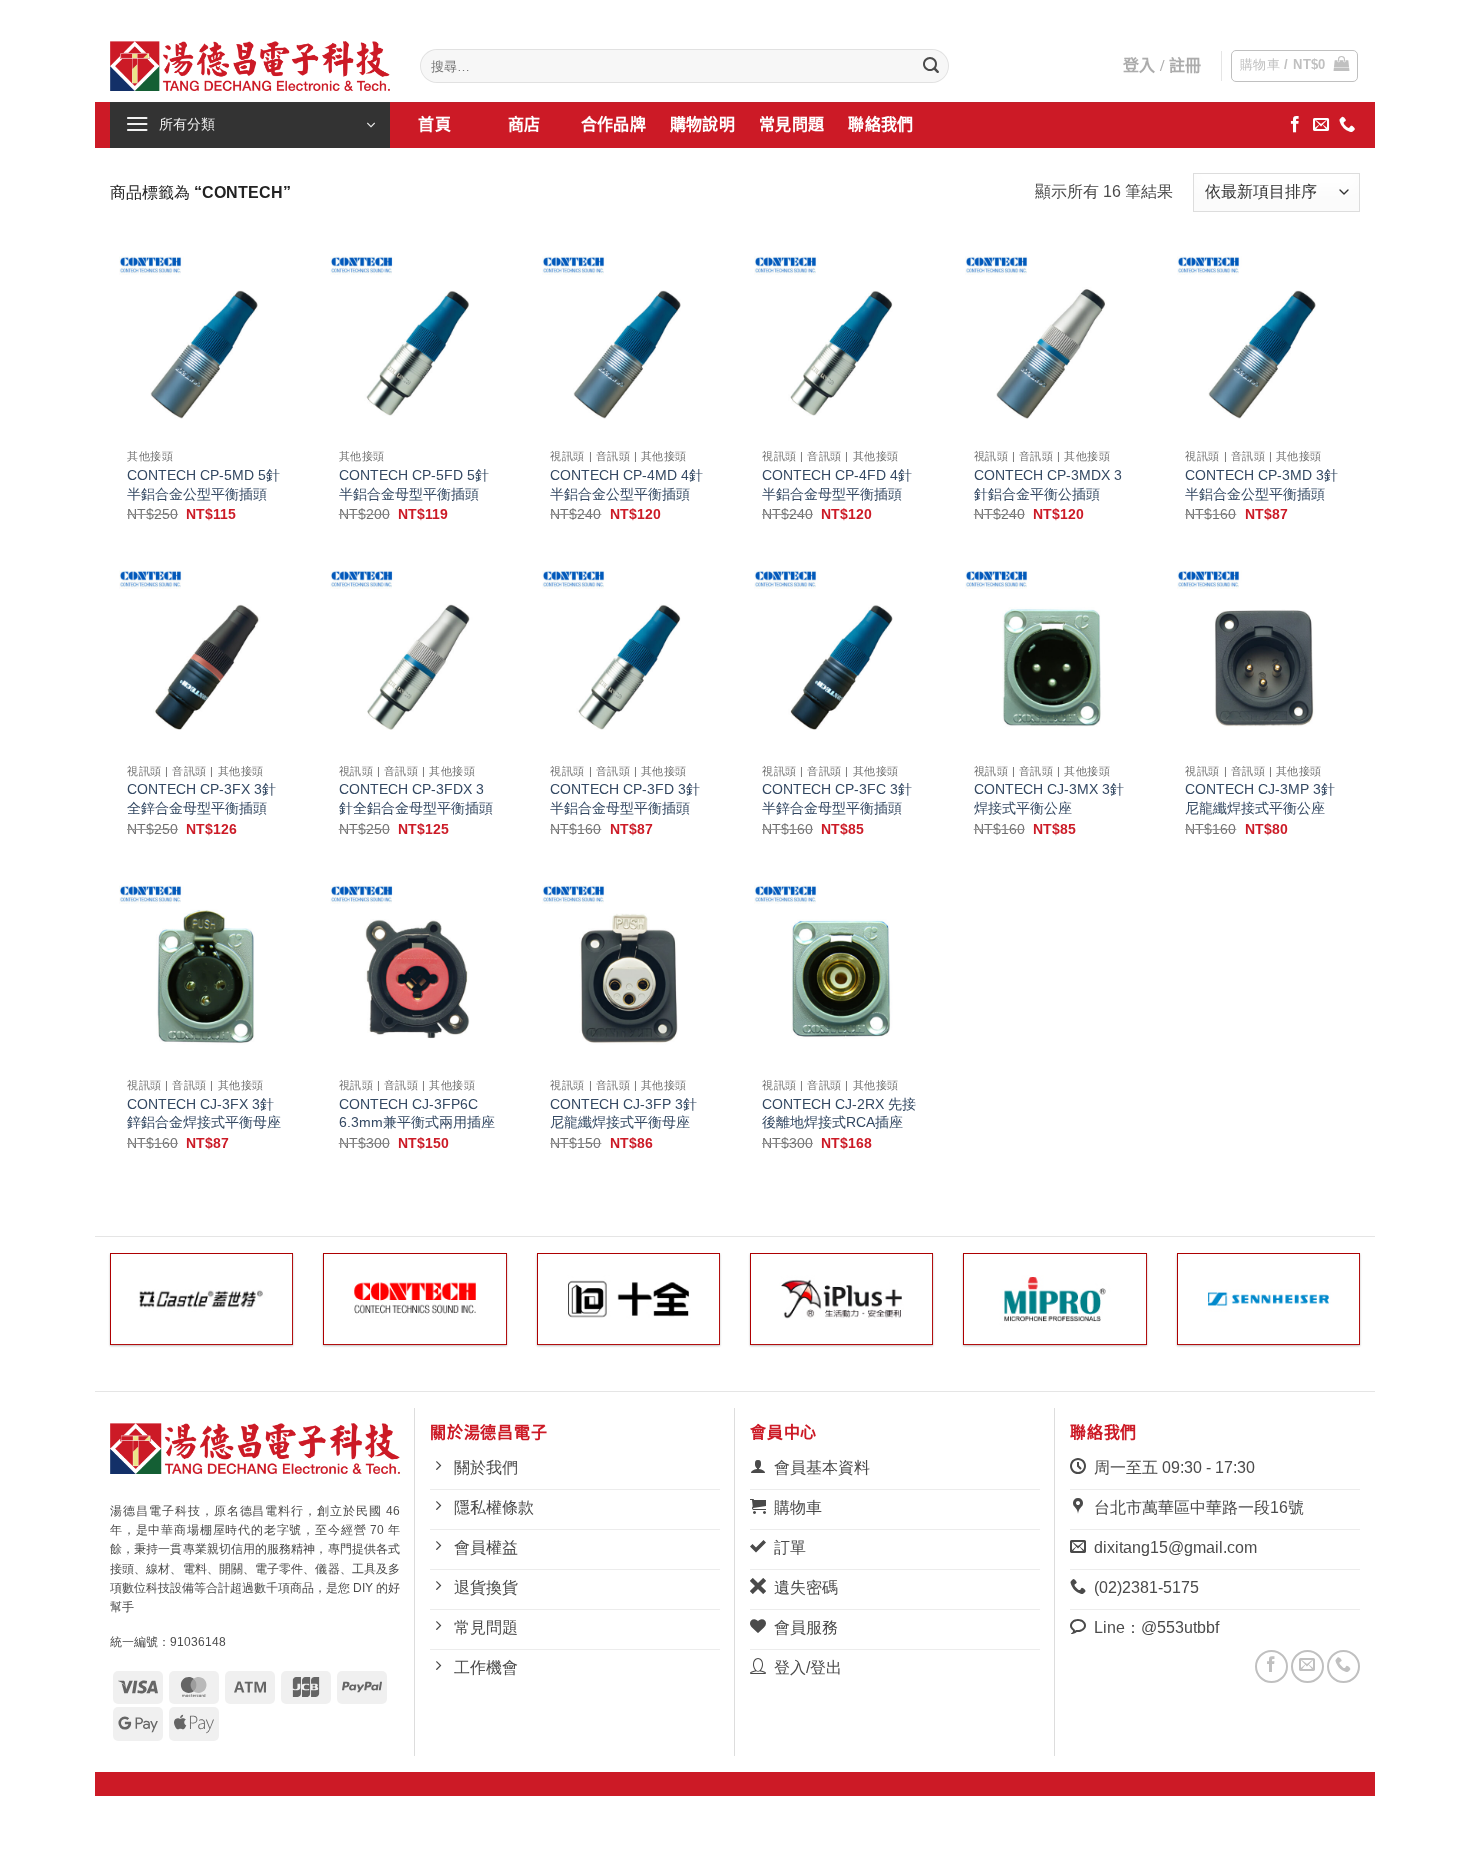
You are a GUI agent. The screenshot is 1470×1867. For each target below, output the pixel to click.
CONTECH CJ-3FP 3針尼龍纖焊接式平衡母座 (623, 1113)
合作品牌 (613, 124)
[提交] (931, 66)
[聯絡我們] (1347, 125)
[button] (1295, 66)
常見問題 (791, 124)
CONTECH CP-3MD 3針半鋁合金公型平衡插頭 (1261, 484)
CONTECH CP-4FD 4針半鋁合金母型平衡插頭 (837, 484)
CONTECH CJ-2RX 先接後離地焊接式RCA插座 (839, 1113)
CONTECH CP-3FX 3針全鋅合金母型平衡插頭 (201, 798)
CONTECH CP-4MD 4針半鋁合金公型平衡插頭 (626, 484)
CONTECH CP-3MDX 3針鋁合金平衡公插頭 (1048, 484)
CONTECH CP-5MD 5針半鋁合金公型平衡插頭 (203, 484)
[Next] (1364, 1312)
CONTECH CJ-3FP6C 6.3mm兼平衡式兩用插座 (417, 1113)
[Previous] (106, 1312)
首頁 (434, 124)
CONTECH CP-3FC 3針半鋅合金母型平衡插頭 (837, 798)
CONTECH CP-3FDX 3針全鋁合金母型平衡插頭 (416, 798)
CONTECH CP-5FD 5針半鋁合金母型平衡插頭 (414, 484)
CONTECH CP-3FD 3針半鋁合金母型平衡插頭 (625, 798)
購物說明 (702, 124)
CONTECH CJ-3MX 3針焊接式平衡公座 (1049, 798)
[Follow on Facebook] (1295, 125)
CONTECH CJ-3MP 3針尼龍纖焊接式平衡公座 (1260, 798)
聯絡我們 (880, 124)
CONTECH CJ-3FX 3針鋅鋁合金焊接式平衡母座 (204, 1113)
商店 (523, 124)
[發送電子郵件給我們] (1321, 125)
